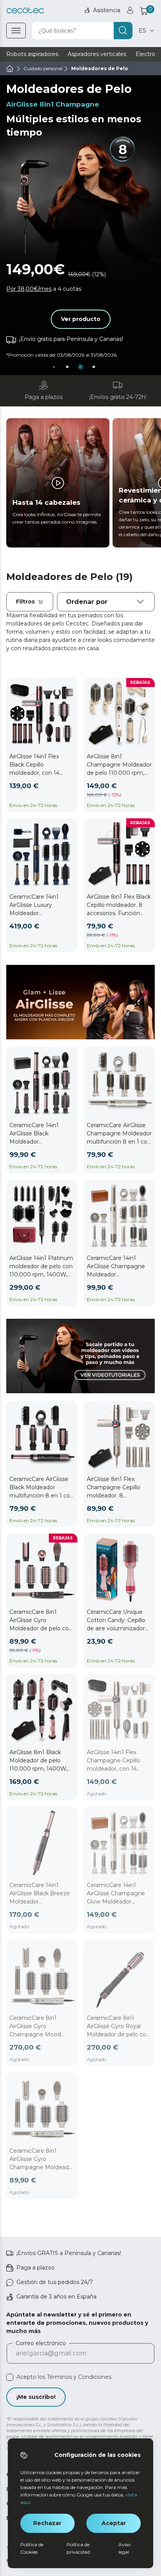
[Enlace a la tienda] (25, 10)
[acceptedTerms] (10, 2377)
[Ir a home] (10, 69)
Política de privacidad (78, 2548)
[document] (106, 602)
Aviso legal (124, 2548)
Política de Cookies (32, 2548)
